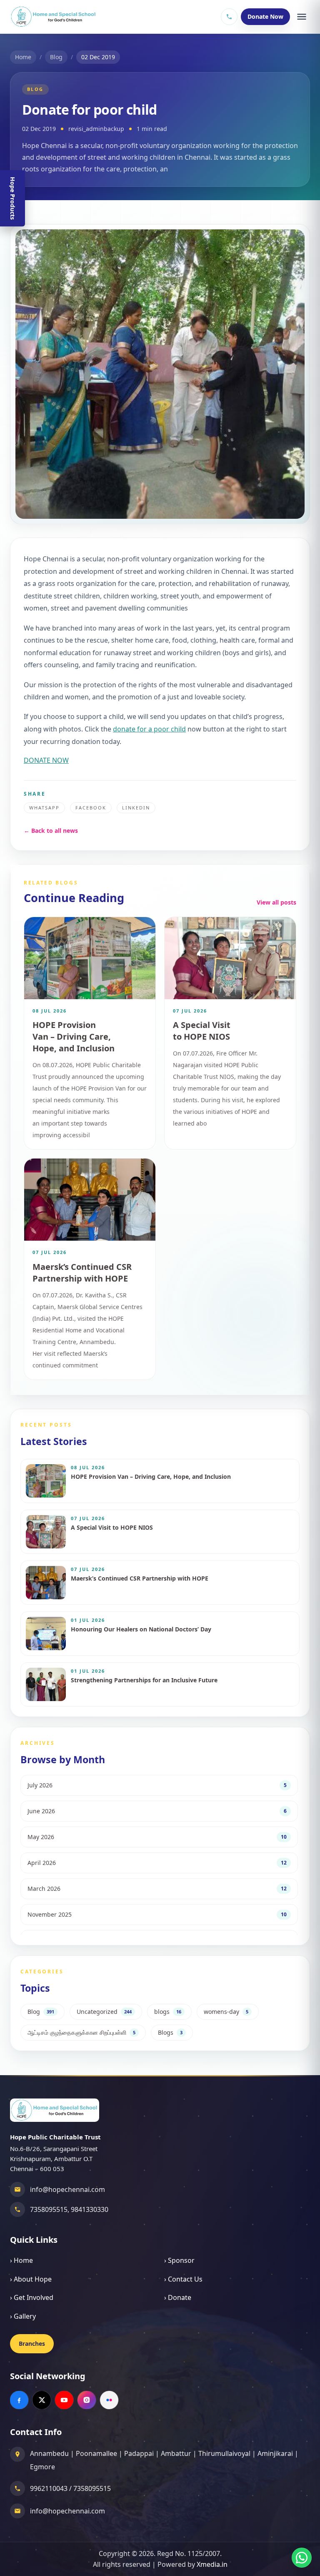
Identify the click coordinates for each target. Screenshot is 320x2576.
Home (23, 57)
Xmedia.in (212, 2564)
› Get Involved (32, 2297)
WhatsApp (44, 808)
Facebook (91, 808)
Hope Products (13, 198)
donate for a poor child (149, 729)
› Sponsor (179, 2260)
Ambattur (176, 2453)
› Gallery (23, 2316)
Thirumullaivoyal (224, 2453)
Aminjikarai (275, 2453)
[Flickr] (109, 2400)
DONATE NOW (46, 760)
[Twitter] (42, 2400)
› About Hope (31, 2279)
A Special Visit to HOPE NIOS (202, 1031)
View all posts (276, 902)
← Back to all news (51, 831)
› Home (21, 2260)
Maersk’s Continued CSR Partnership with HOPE (82, 1273)
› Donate (178, 2297)
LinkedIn (136, 808)
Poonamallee (96, 2453)
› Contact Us (183, 2279)
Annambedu (49, 2453)
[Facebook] (19, 2400)
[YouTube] (64, 2400)
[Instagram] (87, 2400)
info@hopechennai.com (67, 2189)
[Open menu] (302, 17)
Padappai (139, 2453)
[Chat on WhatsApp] (302, 2558)
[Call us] (229, 17)
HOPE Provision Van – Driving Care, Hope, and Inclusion (74, 1037)
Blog (56, 57)
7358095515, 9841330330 (69, 2209)
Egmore (42, 2467)
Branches (32, 2344)
